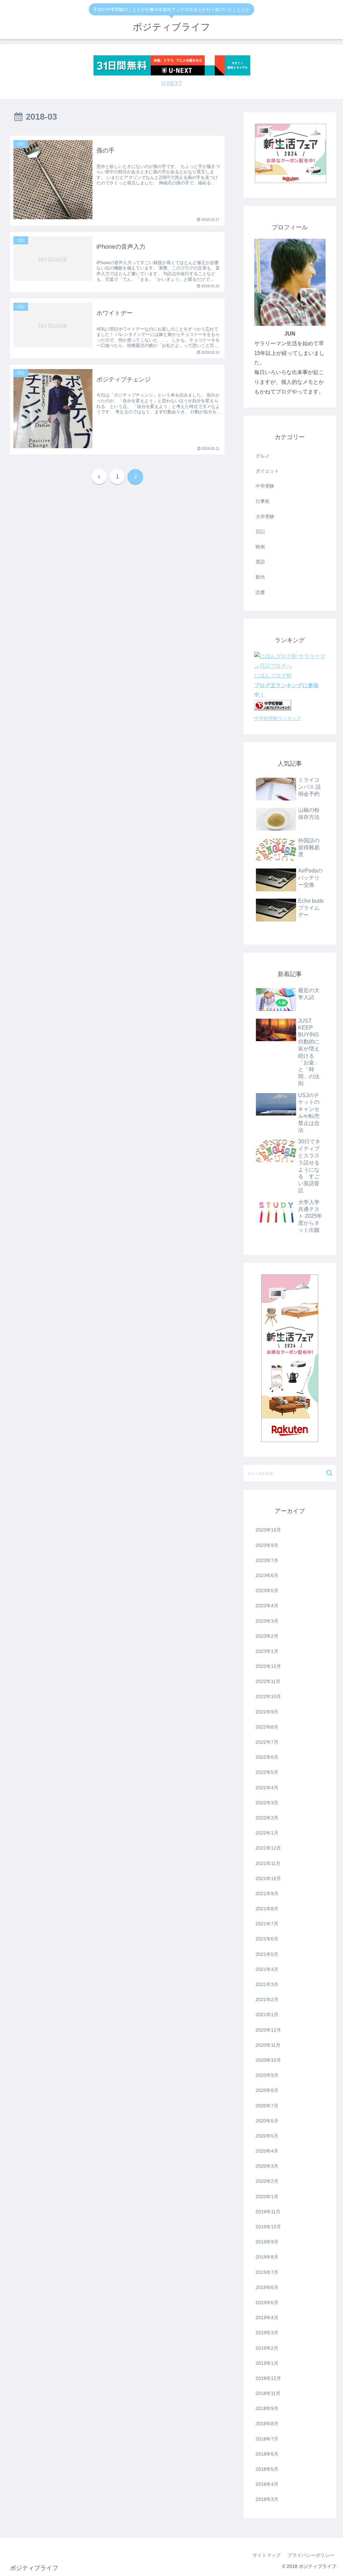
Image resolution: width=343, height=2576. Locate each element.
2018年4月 (267, 2484)
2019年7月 (267, 2272)
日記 (260, 532)
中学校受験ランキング (278, 718)
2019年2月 (267, 2348)
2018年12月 (268, 2378)
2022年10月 (268, 1696)
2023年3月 (267, 1621)
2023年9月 (267, 1545)
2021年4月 (267, 1969)
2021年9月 (267, 1894)
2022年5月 (267, 1772)
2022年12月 (268, 1666)
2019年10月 (268, 2227)
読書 (260, 592)
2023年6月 (267, 1575)
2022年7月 (267, 1742)
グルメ (263, 456)
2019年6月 (267, 2287)
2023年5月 (267, 1591)
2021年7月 (267, 1924)
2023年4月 (267, 1606)
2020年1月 (267, 2197)
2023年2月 (267, 1636)
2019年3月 (267, 2333)
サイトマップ (267, 2555)
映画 (260, 547)
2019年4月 (267, 2318)
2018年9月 (267, 2408)
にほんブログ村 (273, 676)
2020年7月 (267, 2106)
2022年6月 (267, 1757)
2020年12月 (268, 2030)
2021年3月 (267, 1984)
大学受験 (265, 517)
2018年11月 (268, 2393)
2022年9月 (267, 1712)
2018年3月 (267, 2499)
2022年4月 (267, 1788)
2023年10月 (268, 1530)
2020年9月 (267, 2075)
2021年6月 (267, 1939)
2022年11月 (268, 1681)
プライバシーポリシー (311, 2555)
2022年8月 (267, 1727)
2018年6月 (267, 2454)
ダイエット (267, 471)
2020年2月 (267, 2181)
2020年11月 (268, 2045)
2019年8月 (267, 2257)
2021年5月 (267, 1954)
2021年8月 (267, 1909)
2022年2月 (267, 1818)
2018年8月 (267, 2423)
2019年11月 (268, 2212)
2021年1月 (267, 2015)
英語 (260, 562)
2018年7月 (267, 2439)
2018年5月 (267, 2469)
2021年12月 (268, 1848)
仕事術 (263, 501)
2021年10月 (268, 1878)
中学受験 (265, 486)
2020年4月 (267, 2151)
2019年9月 (267, 2242)
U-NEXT (172, 83)
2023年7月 (267, 1560)
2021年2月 (267, 1999)
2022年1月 (267, 1833)
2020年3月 (267, 2166)
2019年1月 (267, 2363)
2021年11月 (268, 1863)
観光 (260, 577)
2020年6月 (267, 2121)
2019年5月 (267, 2302)
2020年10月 (268, 2060)
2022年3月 (267, 1803)
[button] (329, 1473)
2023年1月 (267, 1651)
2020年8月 (267, 2090)
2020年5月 (267, 2136)
